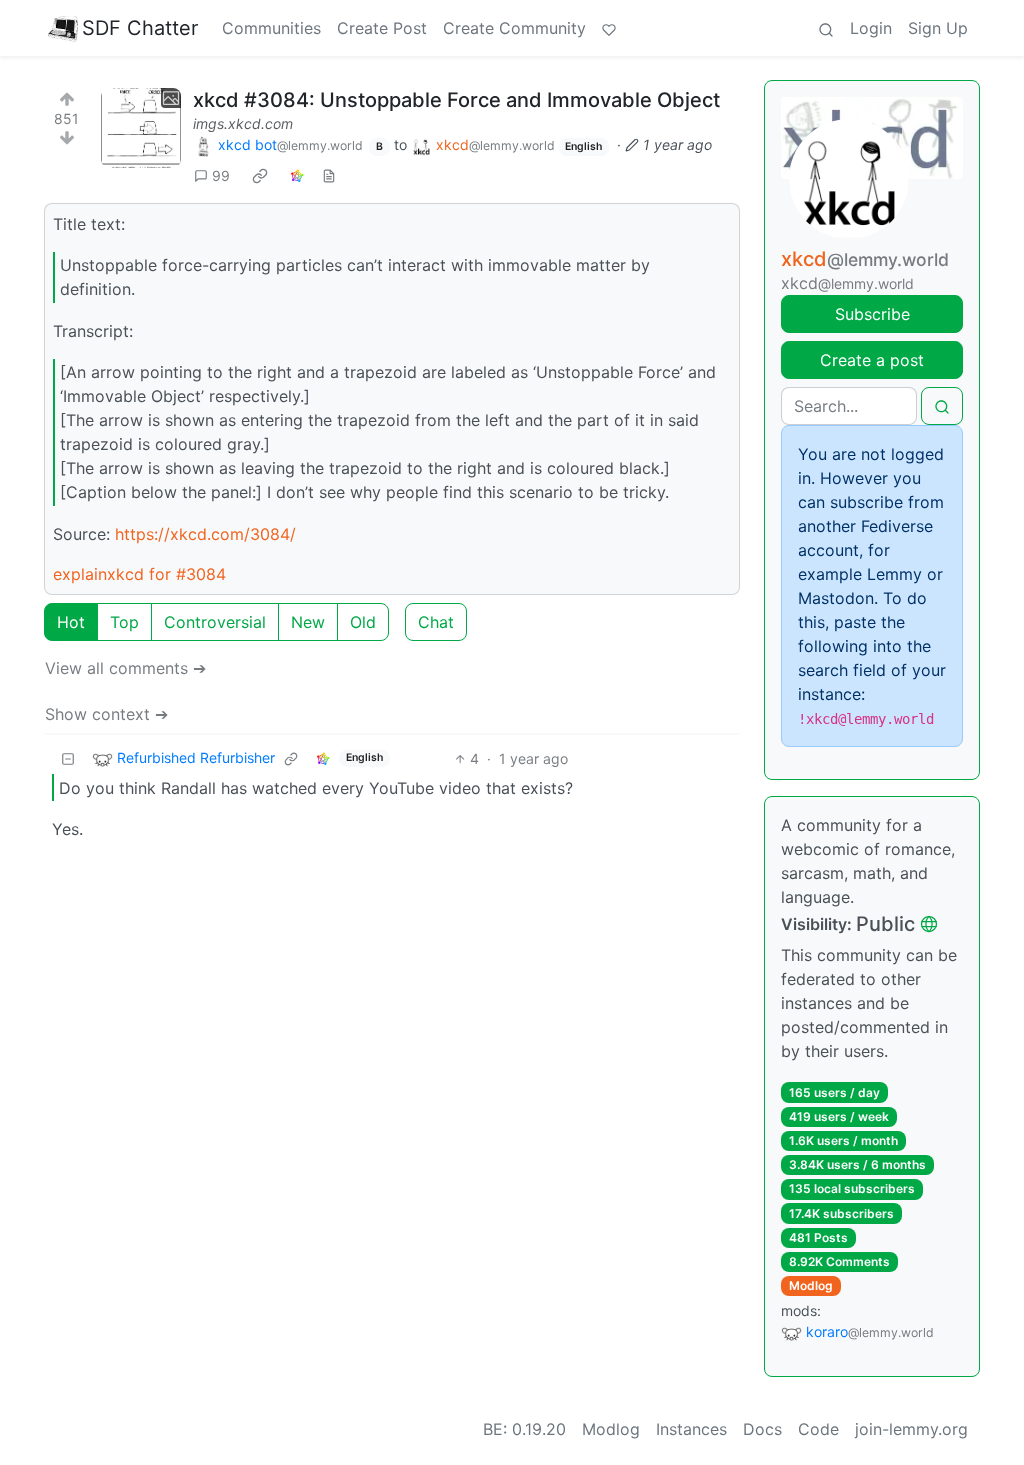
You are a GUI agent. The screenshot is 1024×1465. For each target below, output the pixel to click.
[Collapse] (68, 758)
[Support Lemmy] (609, 28)
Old (363, 622)
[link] (260, 176)
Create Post (382, 28)
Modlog (811, 1285)
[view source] (329, 175)
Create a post (872, 360)
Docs (762, 1429)
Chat (436, 622)
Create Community (514, 28)
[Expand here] (141, 128)
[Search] (826, 28)
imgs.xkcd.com (243, 123)
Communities (271, 28)
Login (871, 28)
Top (124, 622)
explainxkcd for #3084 (139, 574)
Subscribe (872, 314)
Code (818, 1429)
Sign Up (938, 28)
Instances (691, 1429)
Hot (71, 622)
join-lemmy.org (911, 1429)
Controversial (215, 622)
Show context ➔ (106, 714)
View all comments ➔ (125, 668)
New (308, 622)
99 (221, 175)
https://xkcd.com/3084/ (205, 534)
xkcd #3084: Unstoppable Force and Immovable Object (456, 100)
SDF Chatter (140, 28)
